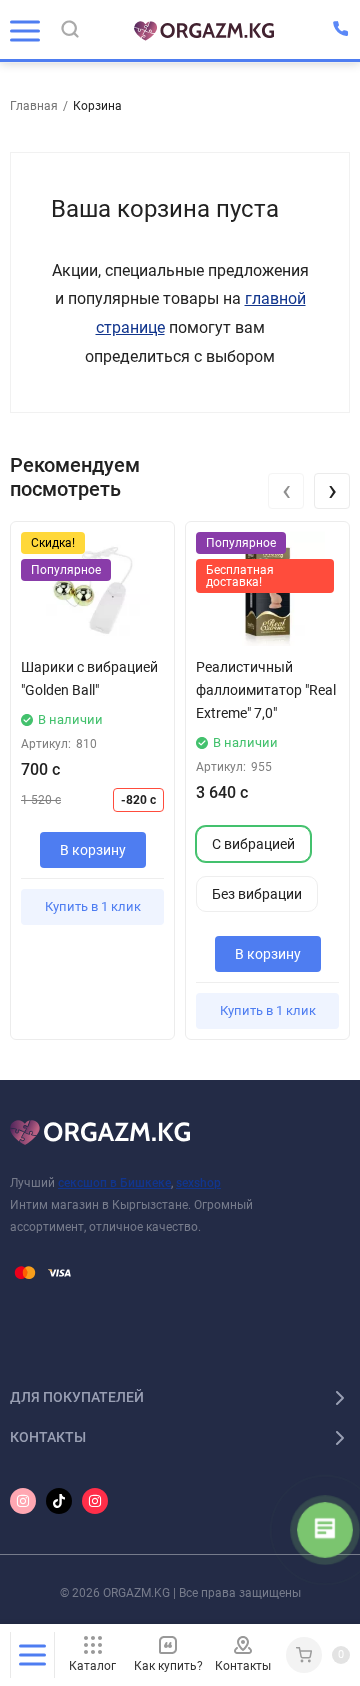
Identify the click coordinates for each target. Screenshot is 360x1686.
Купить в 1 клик (93, 906)
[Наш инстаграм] (23, 1501)
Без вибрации (257, 894)
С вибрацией (253, 844)
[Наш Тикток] (59, 1501)
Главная (34, 106)
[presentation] (286, 491)
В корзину (93, 850)
